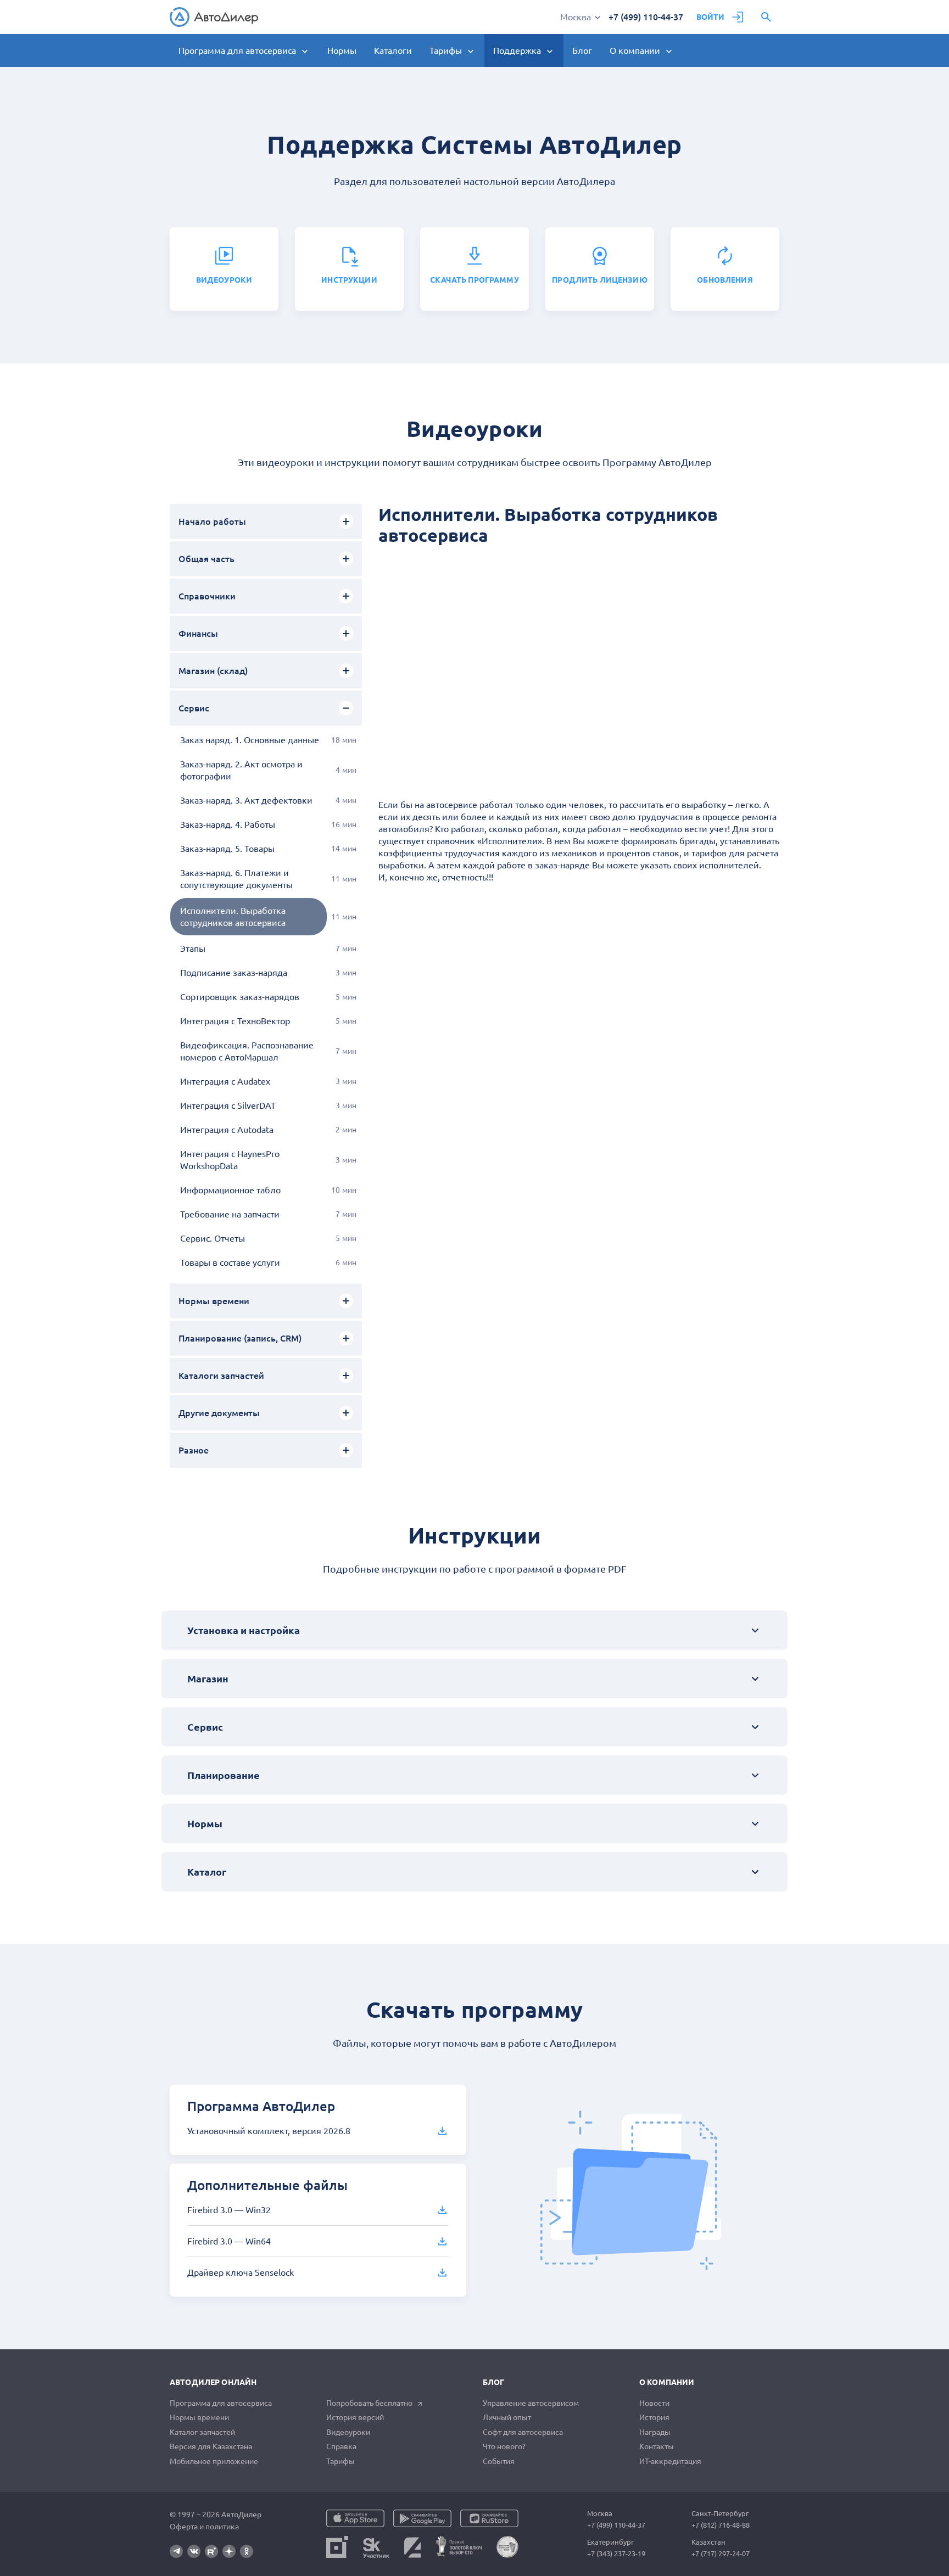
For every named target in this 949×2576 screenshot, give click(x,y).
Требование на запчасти (230, 1214)
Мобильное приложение (214, 2461)
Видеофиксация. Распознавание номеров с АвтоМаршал (247, 1051)
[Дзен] (229, 2551)
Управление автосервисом (531, 2403)
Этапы (193, 949)
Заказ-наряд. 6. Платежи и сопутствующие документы (236, 879)
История (654, 2417)
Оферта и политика (204, 2527)
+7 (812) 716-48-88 (721, 2525)
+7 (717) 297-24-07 (721, 2553)
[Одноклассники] (247, 2551)
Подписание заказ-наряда (234, 973)
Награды (655, 2432)
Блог (582, 50)
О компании (667, 2382)
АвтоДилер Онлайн (213, 2382)
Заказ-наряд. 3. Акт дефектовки (246, 800)
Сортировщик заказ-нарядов (240, 997)
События (499, 2461)
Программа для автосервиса (221, 2403)
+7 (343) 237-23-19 (616, 2553)
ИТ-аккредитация (670, 2461)
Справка (341, 2446)
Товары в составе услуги (230, 1262)
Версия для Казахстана (211, 2446)
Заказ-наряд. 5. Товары (227, 849)
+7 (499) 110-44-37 (646, 17)
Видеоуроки (348, 2432)
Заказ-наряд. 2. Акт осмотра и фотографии (241, 770)
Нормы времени (199, 2417)
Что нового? (504, 2446)
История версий (355, 2417)
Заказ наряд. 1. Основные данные (250, 740)
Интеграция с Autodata (227, 1130)
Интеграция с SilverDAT (228, 1105)
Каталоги (393, 50)
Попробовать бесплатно (369, 2403)
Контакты (657, 2446)
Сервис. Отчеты (213, 1238)
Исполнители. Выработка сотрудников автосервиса (233, 917)
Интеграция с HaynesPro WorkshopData (230, 1160)
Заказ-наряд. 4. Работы (228, 824)
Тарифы (340, 2461)
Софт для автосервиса (523, 2432)
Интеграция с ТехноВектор (235, 1021)
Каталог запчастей (202, 2432)
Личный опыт (507, 2417)
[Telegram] (176, 2551)
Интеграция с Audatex (225, 1081)
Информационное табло (230, 1190)
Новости (654, 2403)
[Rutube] (211, 2551)
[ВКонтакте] (194, 2551)
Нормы (342, 50)
